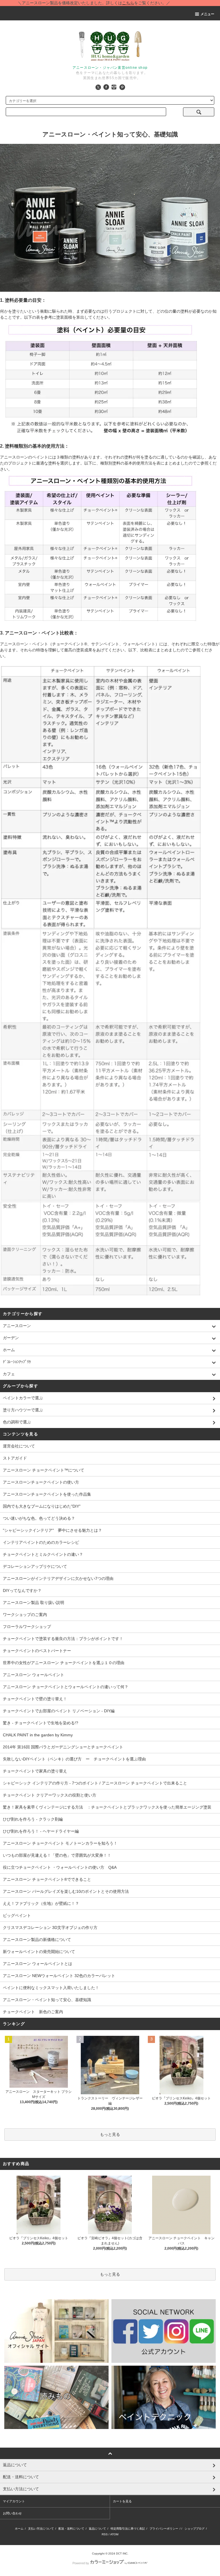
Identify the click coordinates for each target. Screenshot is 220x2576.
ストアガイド (15, 1458)
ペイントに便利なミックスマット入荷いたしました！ (51, 1988)
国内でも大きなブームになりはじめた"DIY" (42, 1506)
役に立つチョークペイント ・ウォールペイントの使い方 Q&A (60, 1867)
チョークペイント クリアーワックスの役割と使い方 (50, 1795)
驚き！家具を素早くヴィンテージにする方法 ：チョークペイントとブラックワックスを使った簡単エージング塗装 (107, 1807)
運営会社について (19, 1446)
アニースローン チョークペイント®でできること (47, 1879)
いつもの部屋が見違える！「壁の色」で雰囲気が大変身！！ (57, 1855)
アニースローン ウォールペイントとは (38, 1964)
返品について (97, 2529)
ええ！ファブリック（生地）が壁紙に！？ (41, 1903)
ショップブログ (195, 2529)
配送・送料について (71, 2529)
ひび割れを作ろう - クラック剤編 (33, 1819)
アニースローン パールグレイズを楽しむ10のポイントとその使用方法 (66, 1891)
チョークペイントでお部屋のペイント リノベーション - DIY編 (59, 1711)
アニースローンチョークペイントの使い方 (41, 1482)
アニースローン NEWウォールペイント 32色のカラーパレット (59, 1976)
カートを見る (122, 2501)
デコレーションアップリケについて (35, 1566)
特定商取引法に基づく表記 (128, 2529)
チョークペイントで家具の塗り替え (35, 1771)
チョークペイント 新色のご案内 (33, 2012)
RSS (105, 2534)
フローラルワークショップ (27, 1627)
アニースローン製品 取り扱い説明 (34, 1603)
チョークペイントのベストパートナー (37, 1651)
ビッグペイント (17, 1915)
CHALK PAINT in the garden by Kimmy (38, 1735)
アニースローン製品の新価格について (37, 1940)
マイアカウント (14, 2501)
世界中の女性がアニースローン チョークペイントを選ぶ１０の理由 (64, 1663)
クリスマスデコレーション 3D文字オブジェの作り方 (50, 1927)
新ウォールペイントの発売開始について (39, 1952)
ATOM (114, 2534)
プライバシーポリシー (164, 2529)
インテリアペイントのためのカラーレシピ (41, 1542)
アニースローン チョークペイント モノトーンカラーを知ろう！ (60, 1843)
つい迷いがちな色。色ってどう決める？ (39, 1518)
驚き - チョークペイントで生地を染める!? (41, 1723)
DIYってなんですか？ (22, 1590)
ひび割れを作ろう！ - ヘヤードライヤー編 (41, 1831)
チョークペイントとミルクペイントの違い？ (43, 1554)
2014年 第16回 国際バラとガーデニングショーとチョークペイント (63, 1747)
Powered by (81, 2563)
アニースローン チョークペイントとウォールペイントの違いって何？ (66, 1687)
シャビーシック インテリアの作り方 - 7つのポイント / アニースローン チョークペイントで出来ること (95, 1783)
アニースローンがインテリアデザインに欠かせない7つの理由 (58, 1578)
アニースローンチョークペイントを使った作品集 (47, 1494)
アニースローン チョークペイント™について (44, 1470)
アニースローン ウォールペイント (34, 1675)
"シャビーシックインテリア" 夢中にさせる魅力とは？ (52, 1530)
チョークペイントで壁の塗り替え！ (35, 1699)
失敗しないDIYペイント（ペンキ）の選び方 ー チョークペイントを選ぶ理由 (74, 1759)
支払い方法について (41, 2529)
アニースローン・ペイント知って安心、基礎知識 (47, 2000)
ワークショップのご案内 (25, 1615)
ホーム (19, 2529)
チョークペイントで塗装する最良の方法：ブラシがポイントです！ (63, 1639)
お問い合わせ (12, 2513)
